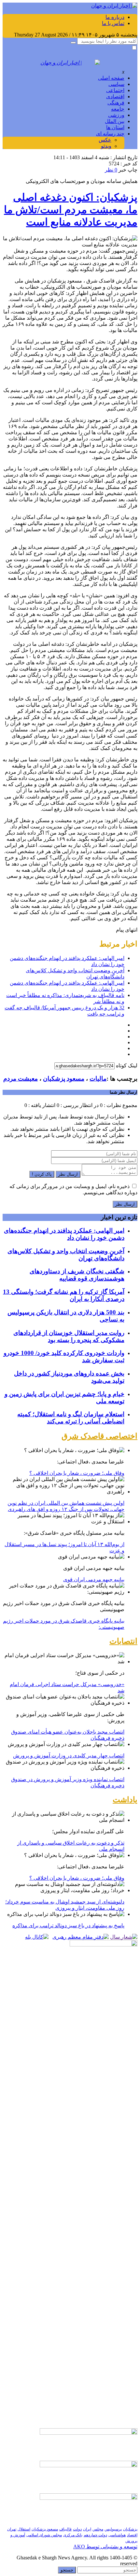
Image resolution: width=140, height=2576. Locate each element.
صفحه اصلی (111, 78)
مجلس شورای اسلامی (44, 2535)
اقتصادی (115, 97)
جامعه (118, 109)
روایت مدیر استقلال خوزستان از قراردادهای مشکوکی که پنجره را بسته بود (69, 1336)
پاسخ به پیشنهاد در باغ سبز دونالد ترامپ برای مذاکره (68, 1925)
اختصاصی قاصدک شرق (99, 1436)
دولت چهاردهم (95, 2535)
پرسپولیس (113, 2529)
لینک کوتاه (127, 1066)
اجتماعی (115, 90)
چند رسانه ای (110, 134)
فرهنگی (116, 103)
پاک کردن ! (42, 1174)
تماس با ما (113, 23)
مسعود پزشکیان (64, 1079)
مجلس (98, 2529)
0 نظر (111, 170)
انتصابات (123, 1641)
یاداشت (125, 1800)
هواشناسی (117, 2535)
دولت (77, 2529)
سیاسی (116, 84)
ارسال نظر (68, 1174)
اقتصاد (132, 2535)
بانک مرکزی (73, 2535)
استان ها (115, 127)
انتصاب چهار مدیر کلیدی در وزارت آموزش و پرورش (69, 1756)
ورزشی (116, 115)
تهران (12, 2529)
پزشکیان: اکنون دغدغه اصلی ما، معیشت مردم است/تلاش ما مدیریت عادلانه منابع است (71, 210)
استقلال (24, 2529)
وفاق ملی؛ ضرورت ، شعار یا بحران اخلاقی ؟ (77, 1473)
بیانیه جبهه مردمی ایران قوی (94, 1579)
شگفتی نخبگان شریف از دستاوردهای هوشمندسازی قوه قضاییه (77, 1275)
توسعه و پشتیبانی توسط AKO (105, 2547)
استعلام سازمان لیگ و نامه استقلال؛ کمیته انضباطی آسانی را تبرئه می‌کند (71, 1418)
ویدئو (106, 146)
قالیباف (65, 2529)
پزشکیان (130, 2529)
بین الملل (115, 121)
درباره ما (115, 17)
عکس (105, 140)
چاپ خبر (128, 170)
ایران (87, 2529)
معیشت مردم (21, 1079)
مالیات (98, 1079)
